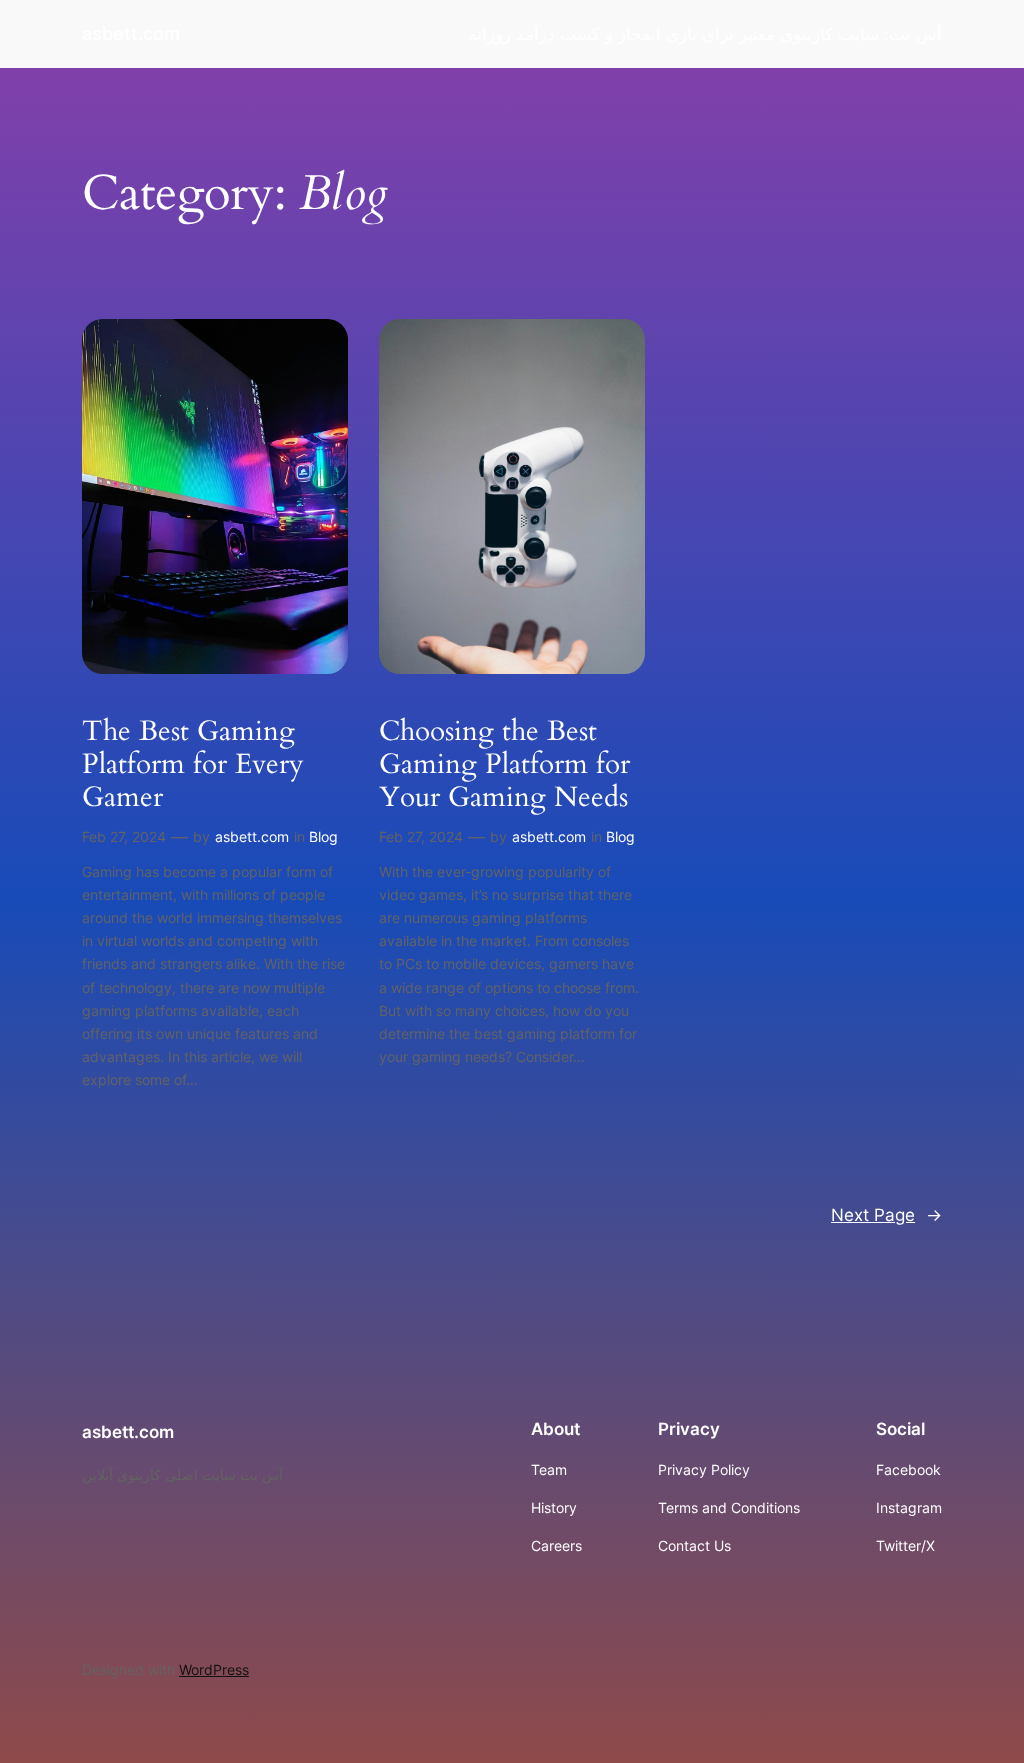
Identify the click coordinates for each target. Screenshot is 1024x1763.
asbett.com (131, 33)
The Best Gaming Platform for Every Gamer (193, 764)
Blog (323, 836)
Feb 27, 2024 (124, 836)
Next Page (886, 1215)
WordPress (214, 1669)
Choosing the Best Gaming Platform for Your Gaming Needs (504, 764)
